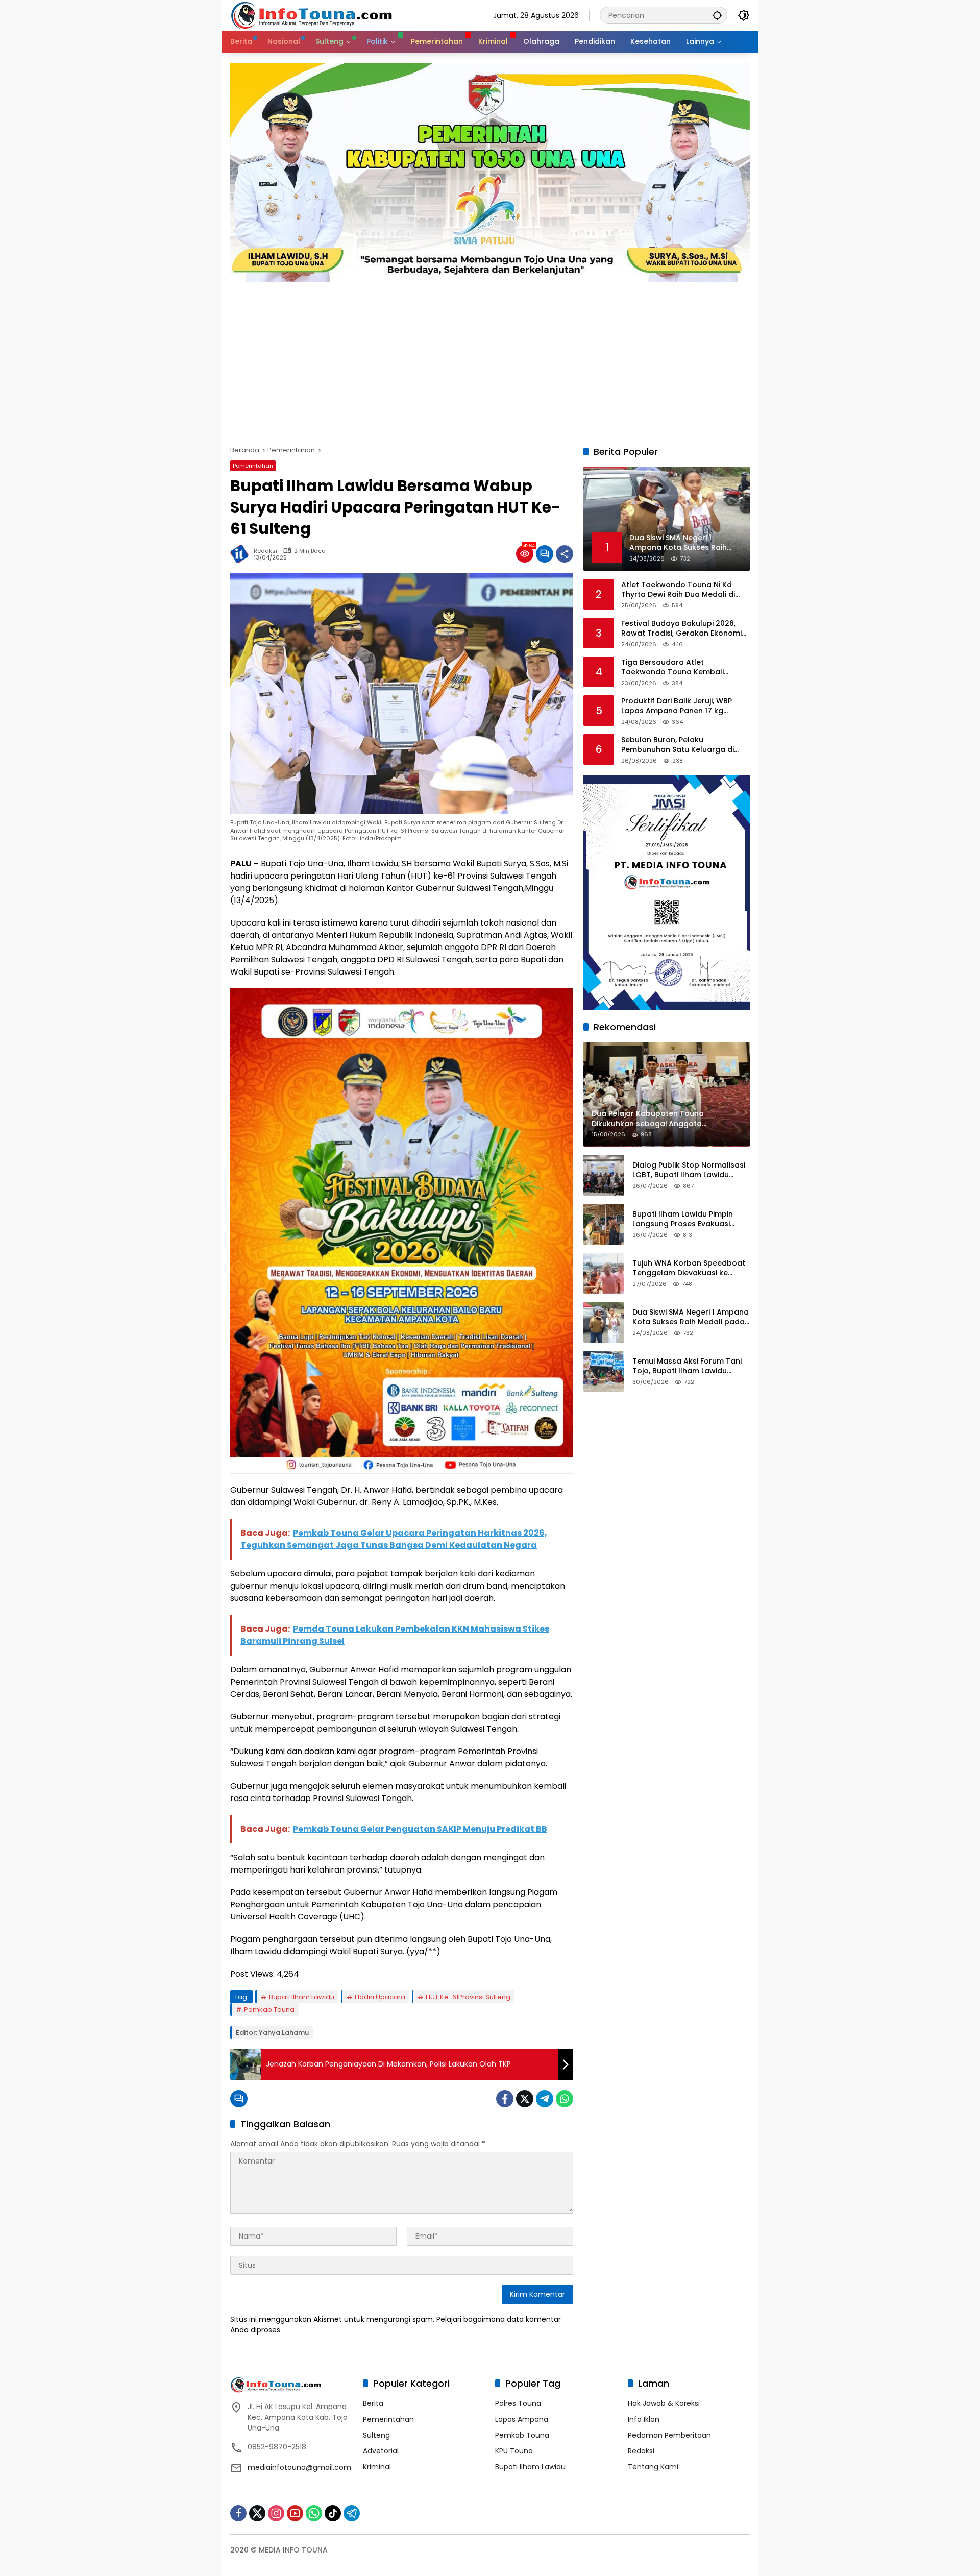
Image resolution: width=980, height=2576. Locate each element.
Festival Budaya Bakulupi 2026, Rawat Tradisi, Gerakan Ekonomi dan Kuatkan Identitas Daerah (681, 629)
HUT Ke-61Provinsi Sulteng (468, 1997)
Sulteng (376, 2435)
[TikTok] (333, 2513)
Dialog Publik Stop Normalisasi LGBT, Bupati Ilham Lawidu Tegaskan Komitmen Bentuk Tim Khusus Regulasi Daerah (689, 1170)
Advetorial (381, 2451)
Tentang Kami (653, 2467)
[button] (717, 15)
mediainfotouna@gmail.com (299, 2467)
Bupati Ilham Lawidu (302, 1997)
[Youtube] (295, 2513)
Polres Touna (518, 2403)
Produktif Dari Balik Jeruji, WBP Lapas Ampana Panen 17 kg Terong (677, 706)
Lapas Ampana (522, 2419)
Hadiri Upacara (380, 1997)
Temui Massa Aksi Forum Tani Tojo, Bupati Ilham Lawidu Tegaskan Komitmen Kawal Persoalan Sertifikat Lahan (687, 1366)
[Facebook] (505, 2099)
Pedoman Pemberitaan (669, 2435)
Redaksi (265, 551)
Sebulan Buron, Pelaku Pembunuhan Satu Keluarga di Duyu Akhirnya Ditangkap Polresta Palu (684, 745)
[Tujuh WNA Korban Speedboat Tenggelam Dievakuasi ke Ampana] (604, 1273)
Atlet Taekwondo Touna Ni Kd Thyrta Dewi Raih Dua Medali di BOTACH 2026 (678, 590)
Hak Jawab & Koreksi (664, 2403)
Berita (373, 2403)
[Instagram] (276, 2513)
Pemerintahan (253, 466)
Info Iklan (644, 2419)
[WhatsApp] (565, 2099)
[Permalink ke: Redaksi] (242, 554)
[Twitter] (525, 2099)
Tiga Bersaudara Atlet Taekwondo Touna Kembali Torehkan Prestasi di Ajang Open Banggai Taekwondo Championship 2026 (682, 667)
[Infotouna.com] (311, 15)
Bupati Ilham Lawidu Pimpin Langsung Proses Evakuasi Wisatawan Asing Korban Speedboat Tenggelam (683, 1219)
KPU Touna (514, 2451)
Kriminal (377, 2467)
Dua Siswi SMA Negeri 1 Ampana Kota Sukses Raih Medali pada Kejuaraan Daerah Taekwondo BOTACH (691, 1317)
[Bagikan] (565, 554)
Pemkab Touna (269, 2010)
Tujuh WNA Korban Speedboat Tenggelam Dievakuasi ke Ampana (689, 1268)
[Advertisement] (490, 358)
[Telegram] (545, 2099)
